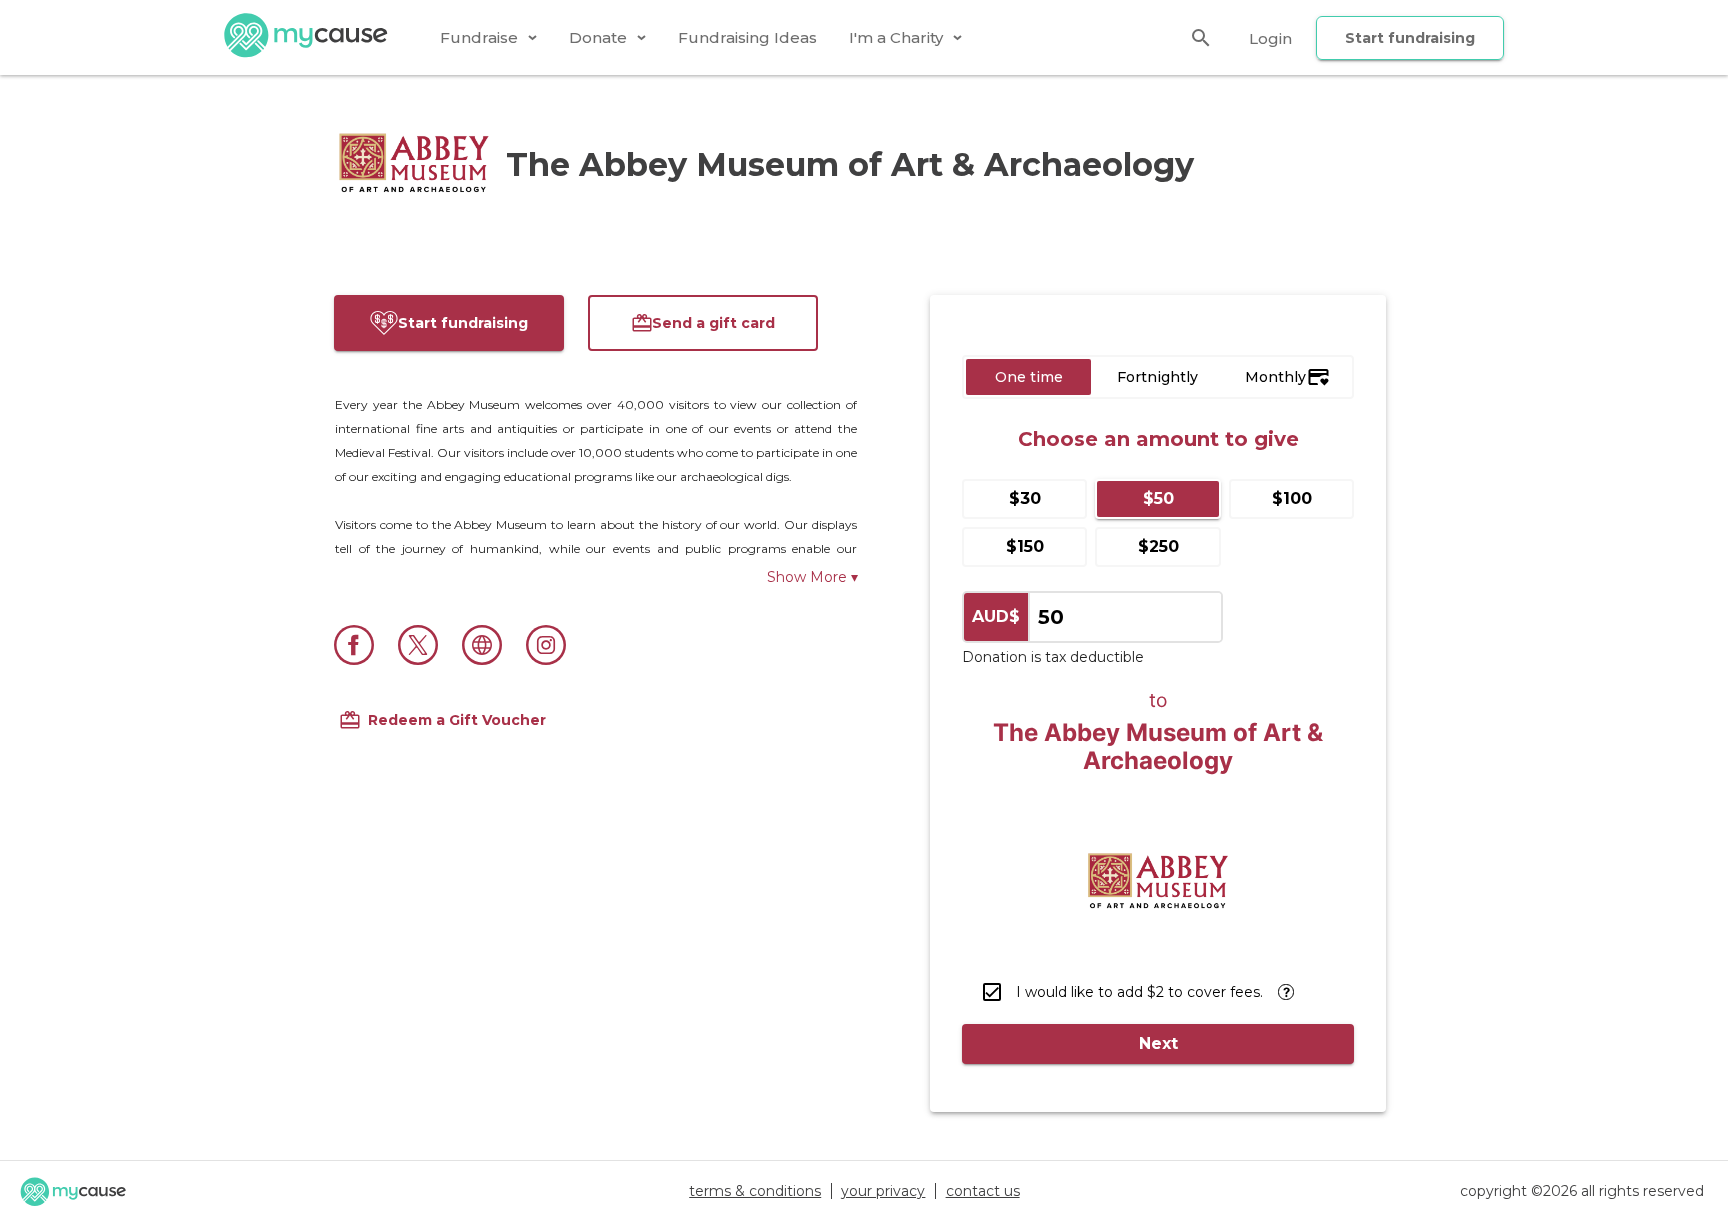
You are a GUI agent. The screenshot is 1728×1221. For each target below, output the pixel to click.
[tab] (488, 37)
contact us (983, 1191)
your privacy (883, 1191)
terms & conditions (755, 1191)
